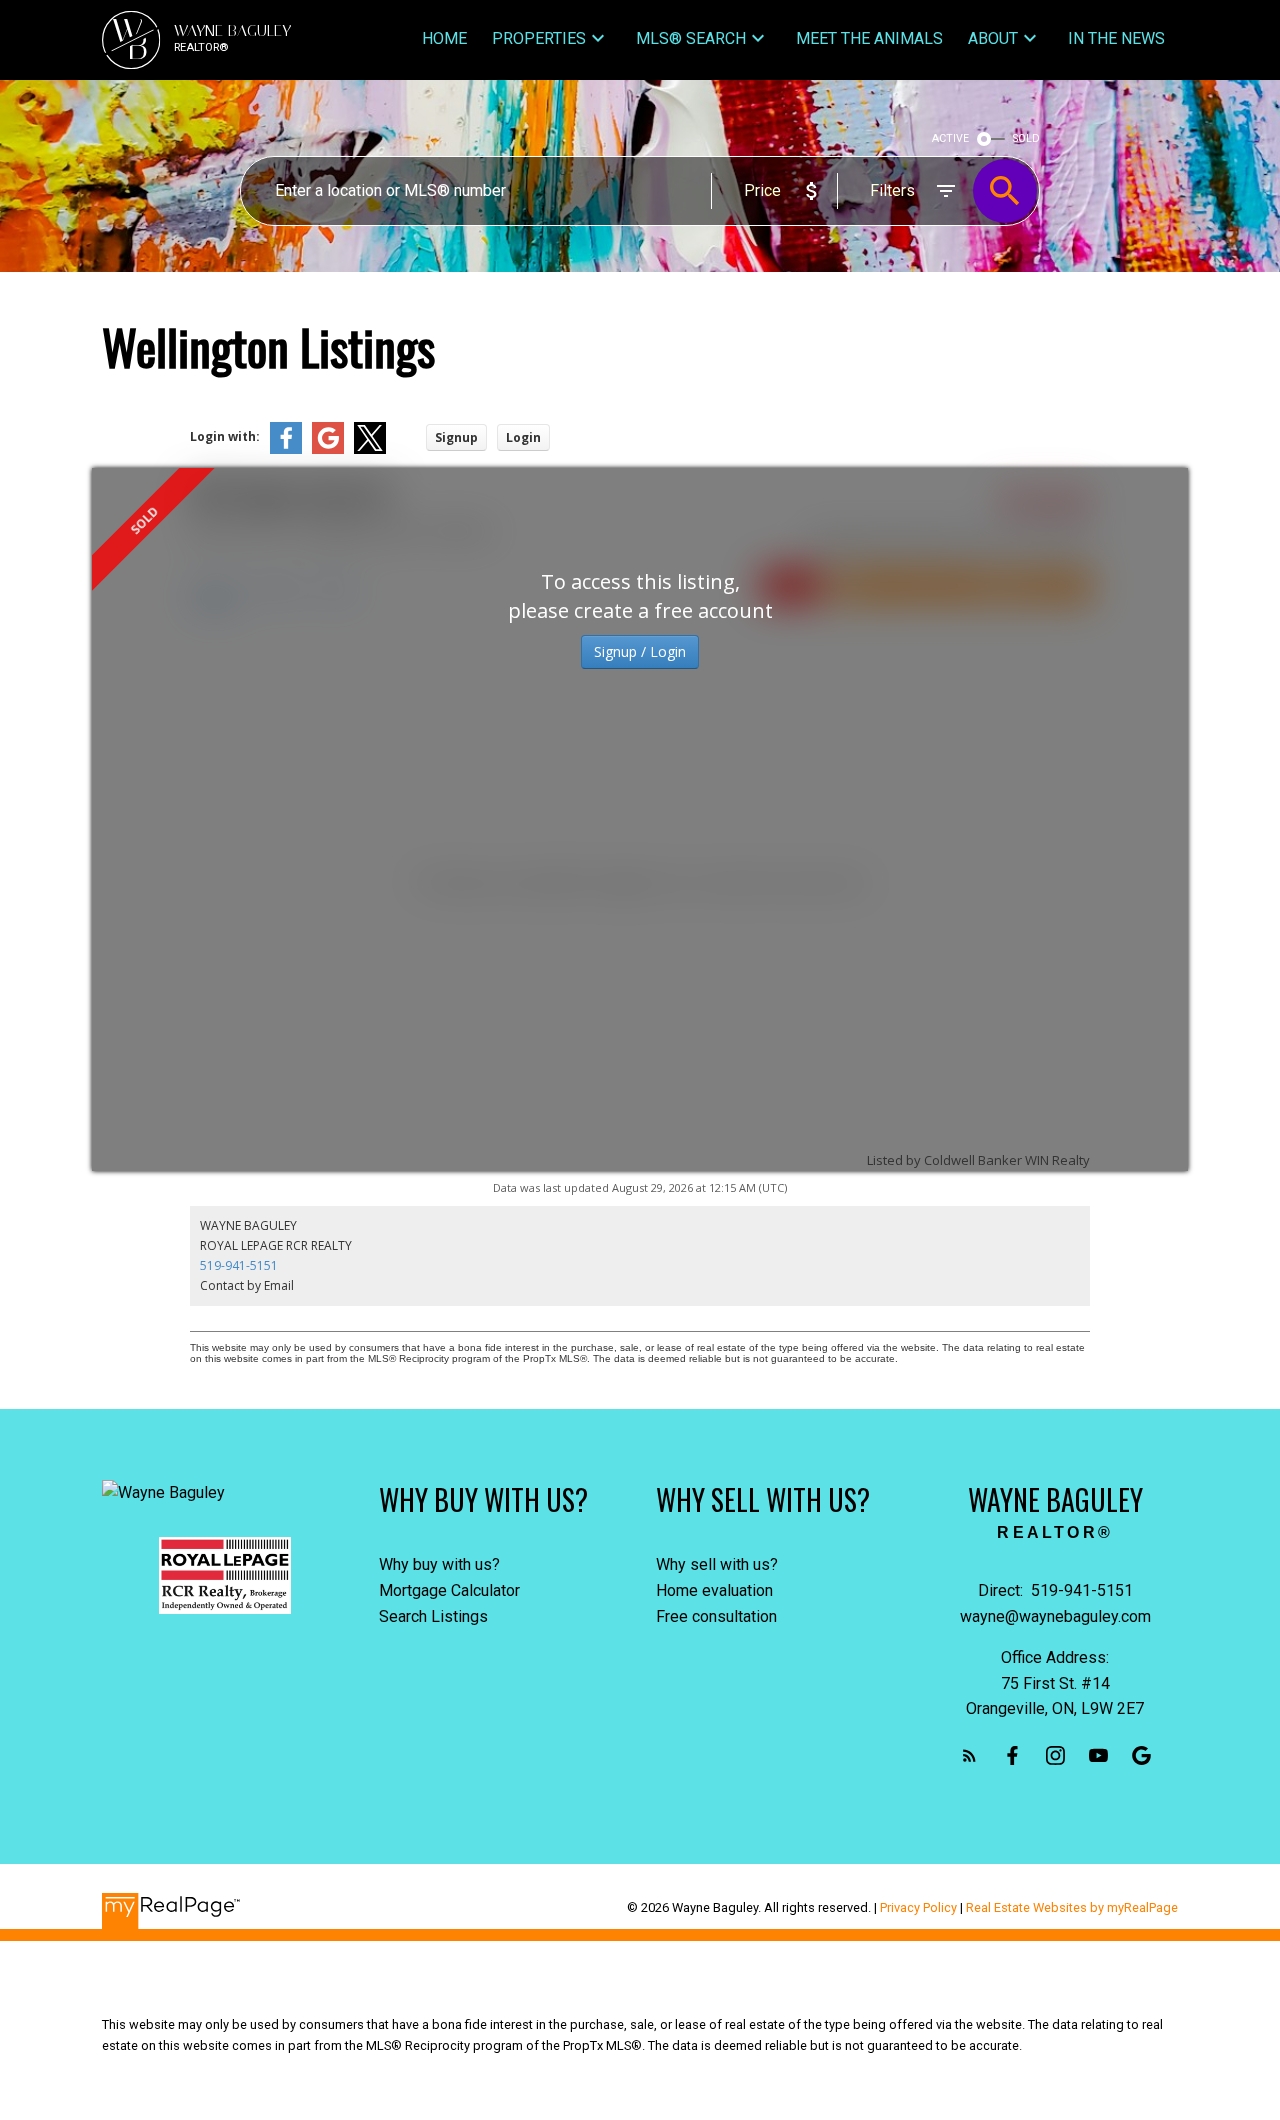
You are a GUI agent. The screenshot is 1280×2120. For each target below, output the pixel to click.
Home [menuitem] (444, 38)
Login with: (225, 436)
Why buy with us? (439, 1564)
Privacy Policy (918, 1907)
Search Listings (433, 1616)
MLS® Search (691, 38)
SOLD (1026, 138)
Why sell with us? (717, 1564)
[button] (969, 1755)
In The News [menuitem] (1116, 38)
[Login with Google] (328, 449)
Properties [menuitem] (539, 38)
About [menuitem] (993, 38)
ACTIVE (950, 138)
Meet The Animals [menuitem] (869, 38)
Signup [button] (456, 437)
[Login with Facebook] (286, 449)
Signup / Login (640, 651)
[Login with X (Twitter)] (370, 449)
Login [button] (523, 437)
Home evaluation (714, 1590)
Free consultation (716, 1616)
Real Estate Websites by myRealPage (1072, 1907)
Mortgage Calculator (449, 1590)
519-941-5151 (239, 1265)
